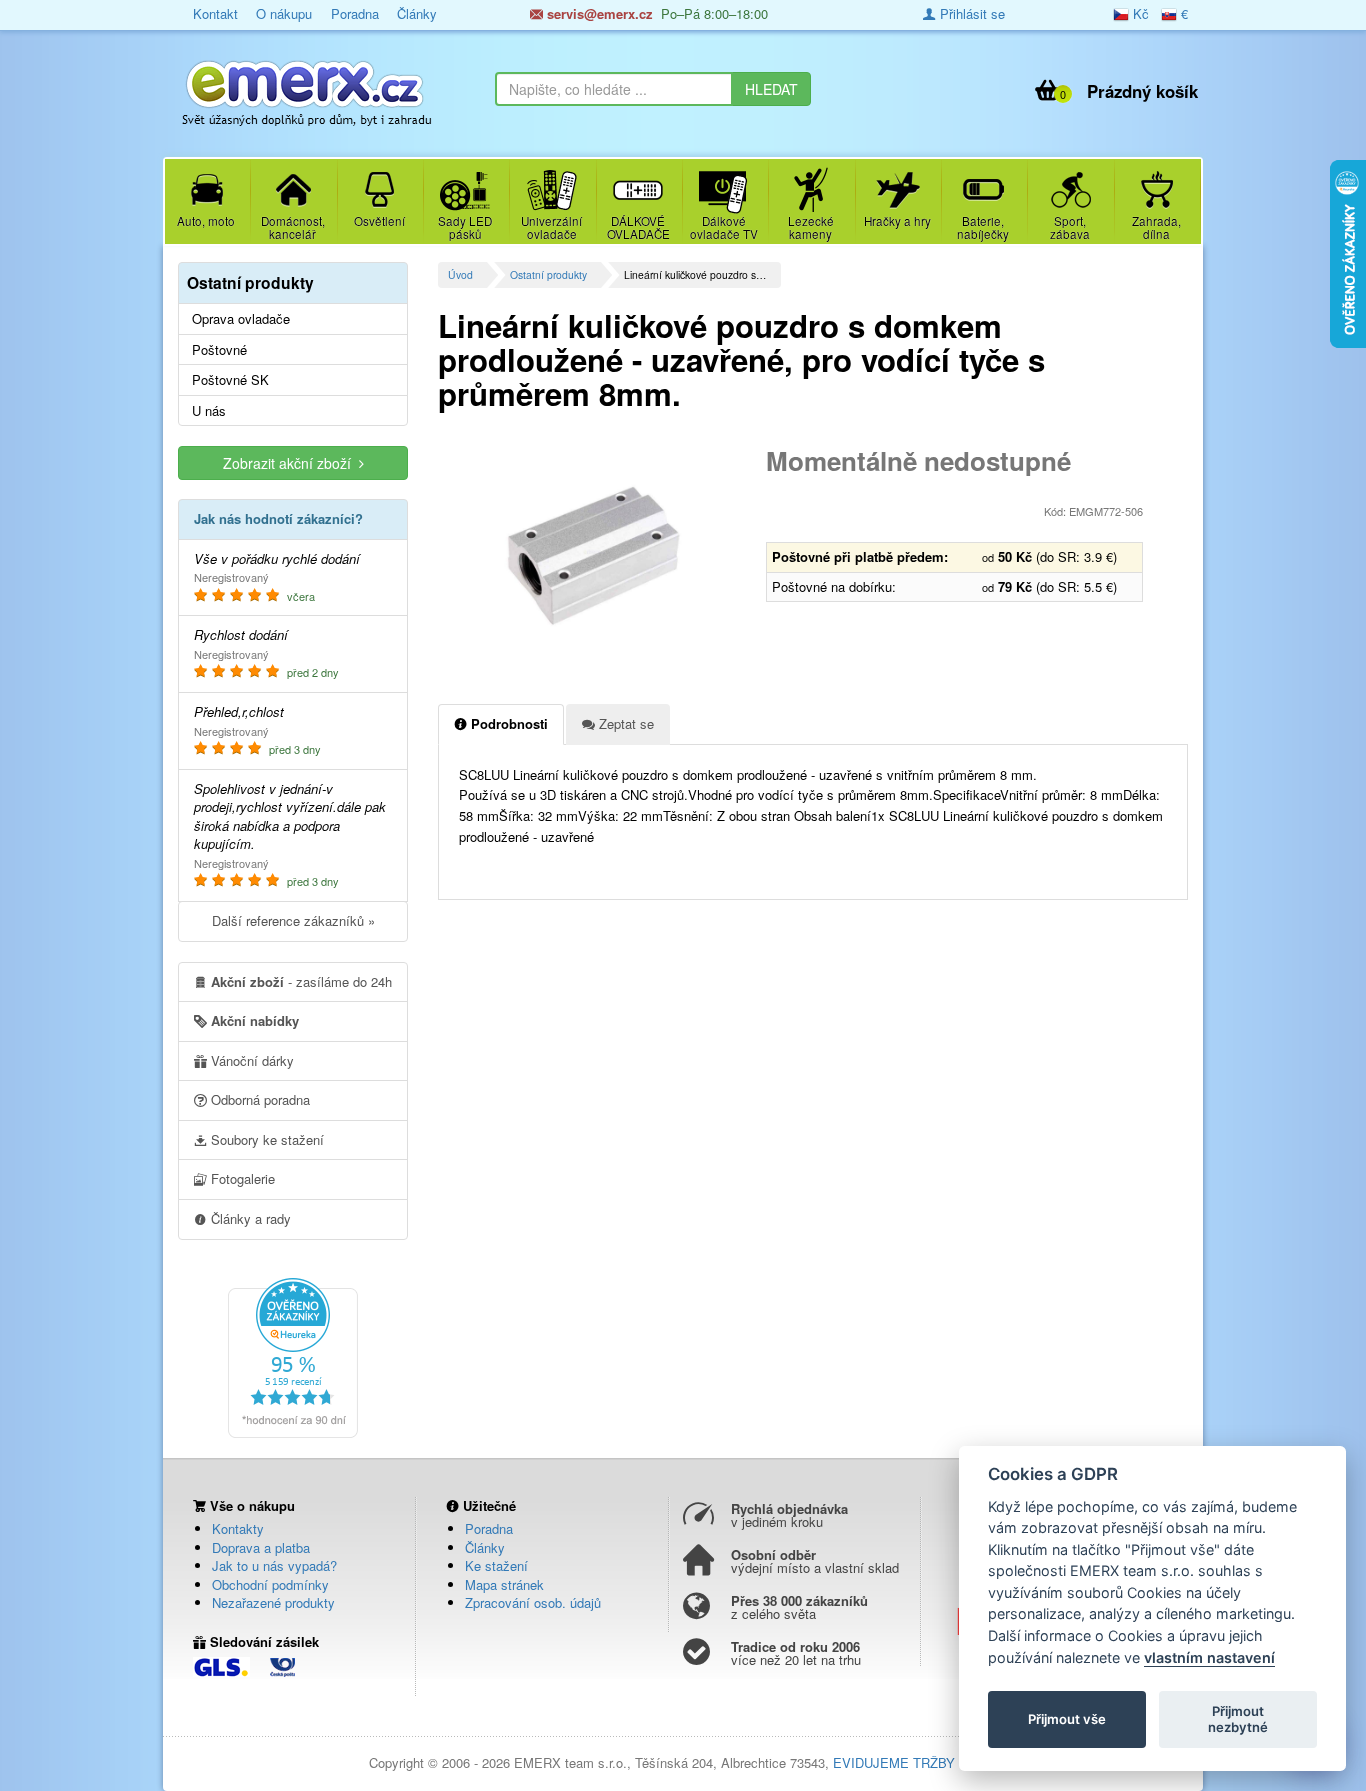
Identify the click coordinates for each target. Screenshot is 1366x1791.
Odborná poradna (258, 1099)
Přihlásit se (970, 13)
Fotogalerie (241, 1178)
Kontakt (215, 13)
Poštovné (219, 350)
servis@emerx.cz (598, 13)
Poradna (355, 13)
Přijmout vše (1067, 1719)
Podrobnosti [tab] (507, 723)
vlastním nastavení (1209, 1657)
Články (417, 13)
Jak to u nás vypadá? (274, 1565)
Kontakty (238, 1528)
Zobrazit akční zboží (291, 463)
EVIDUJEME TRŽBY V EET (915, 1762)
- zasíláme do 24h (301, 981)
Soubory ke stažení (265, 1139)
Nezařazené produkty (273, 1602)
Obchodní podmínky (270, 1584)
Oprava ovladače (241, 319)
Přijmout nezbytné (1238, 1719)
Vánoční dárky (250, 1060)
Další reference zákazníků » (293, 920)
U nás (209, 411)
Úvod (460, 274)
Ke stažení (496, 1565)
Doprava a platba (261, 1547)
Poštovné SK (230, 380)
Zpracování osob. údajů (533, 1602)
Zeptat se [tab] (624, 723)
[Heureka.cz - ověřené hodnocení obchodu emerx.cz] (293, 1356)
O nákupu (284, 13)
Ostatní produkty (548, 274)
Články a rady (249, 1218)
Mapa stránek (504, 1584)
